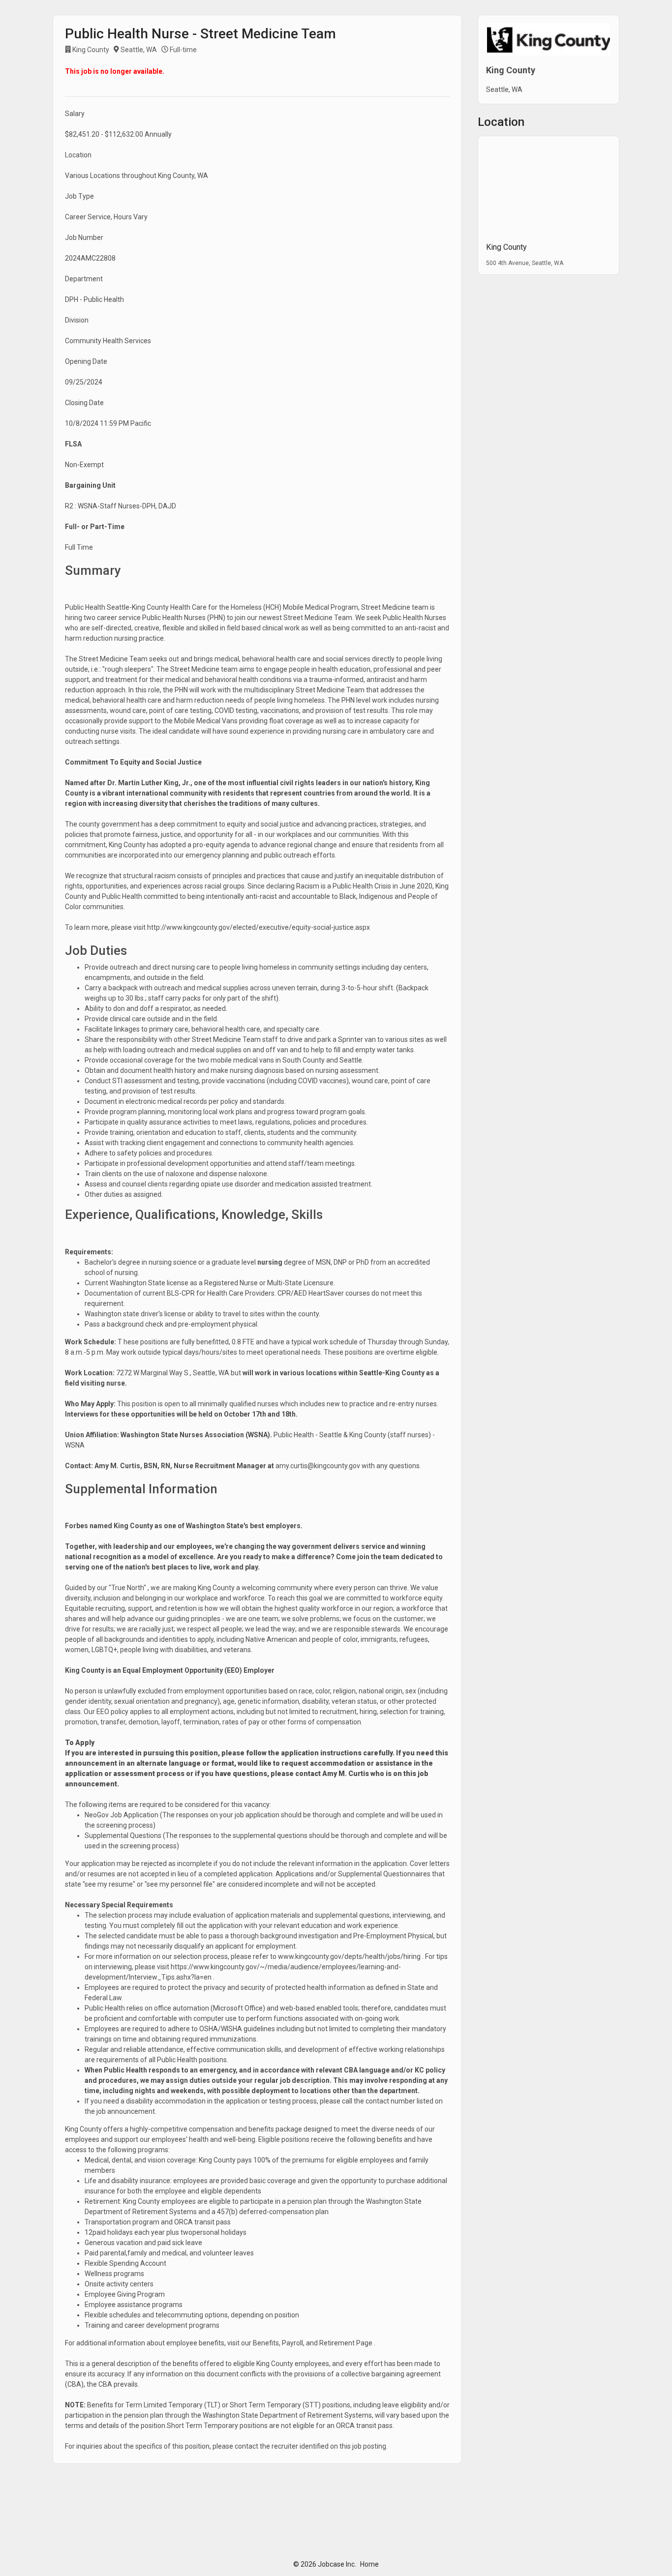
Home (369, 2564)
